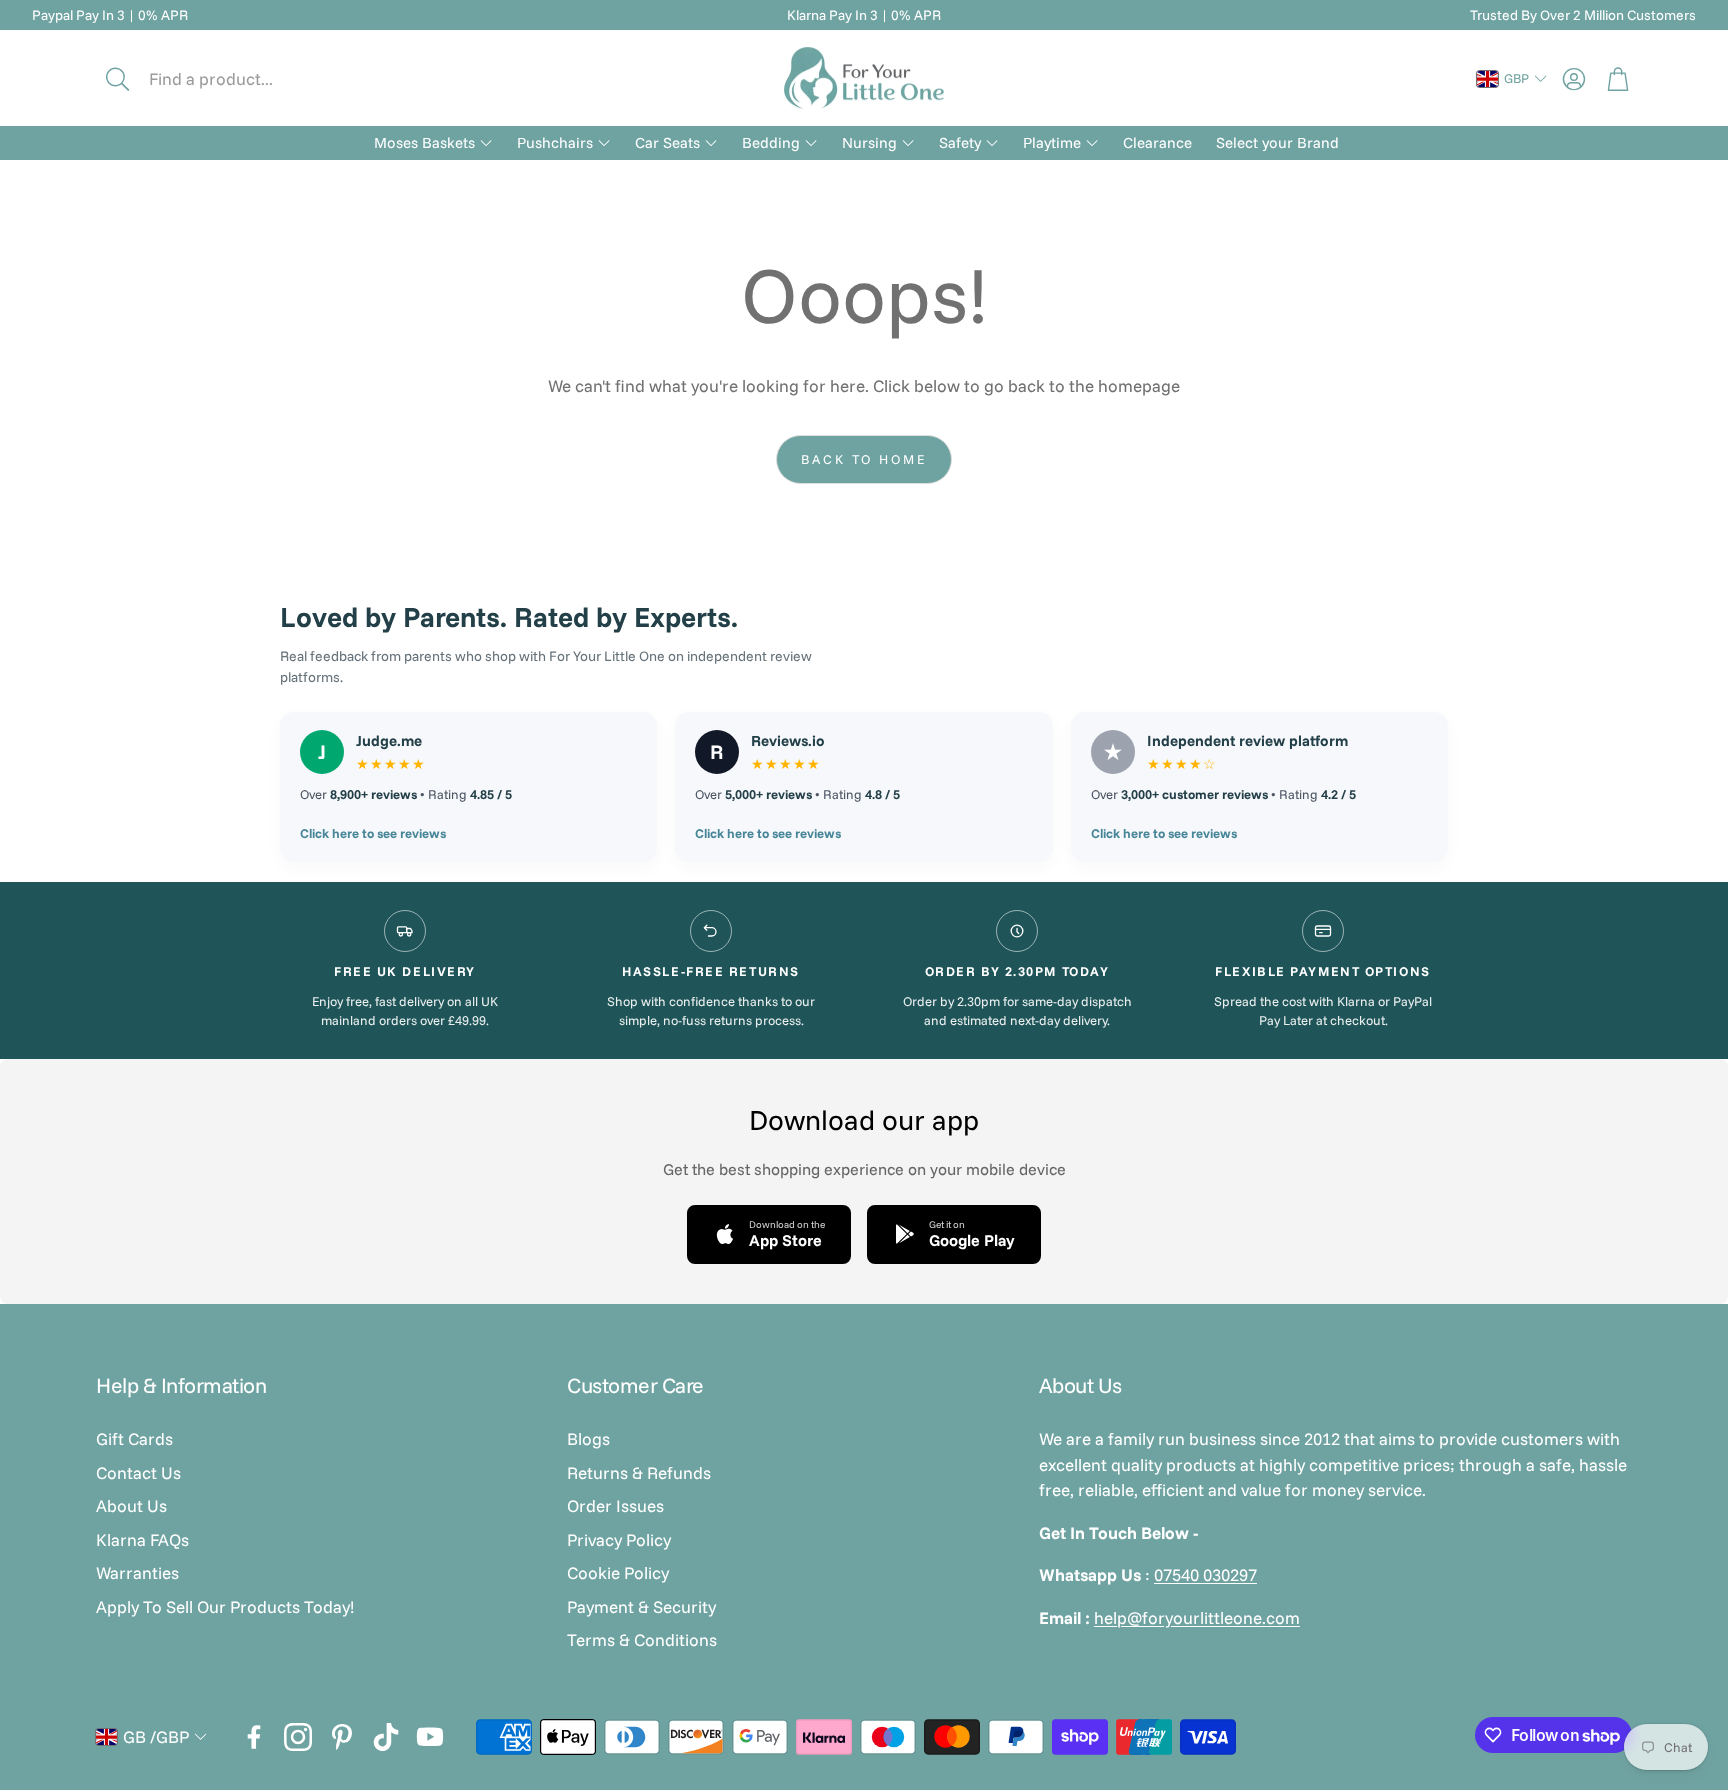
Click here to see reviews (373, 833)
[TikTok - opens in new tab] (386, 1737)
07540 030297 (1205, 1574)
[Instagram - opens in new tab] (298, 1737)
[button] (231, 79)
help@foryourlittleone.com (1197, 1617)
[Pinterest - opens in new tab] (342, 1737)
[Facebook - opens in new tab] (254, 1737)
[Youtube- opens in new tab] (430, 1737)
